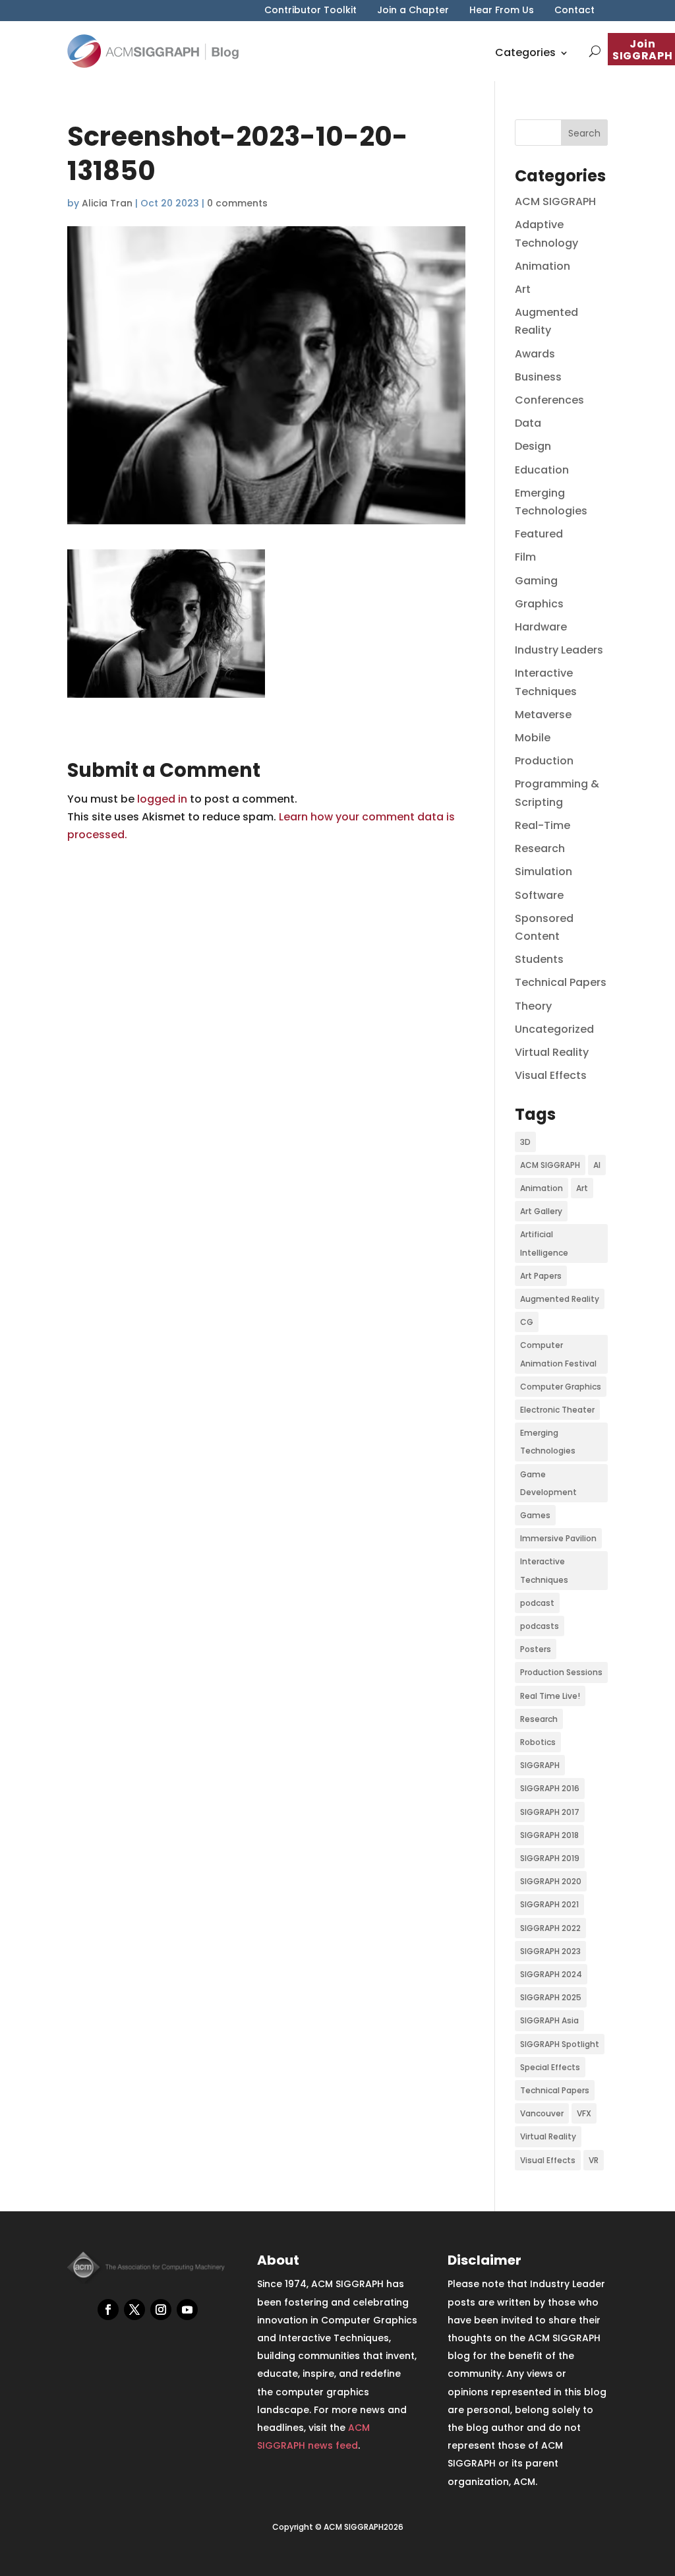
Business (538, 377)
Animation (543, 266)
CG (527, 1322)
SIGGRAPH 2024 (551, 1974)
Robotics (538, 1742)
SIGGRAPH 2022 (550, 1928)
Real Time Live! (550, 1696)
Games (535, 1515)
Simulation (543, 872)
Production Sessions (561, 1672)
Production (544, 761)
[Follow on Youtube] (187, 2310)
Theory (533, 1006)
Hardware (541, 627)
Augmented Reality (560, 1299)
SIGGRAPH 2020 (551, 1881)
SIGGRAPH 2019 (550, 1858)
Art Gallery (541, 1211)
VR (594, 2160)
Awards (535, 354)
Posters (536, 1649)
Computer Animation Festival (558, 1354)
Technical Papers (561, 982)
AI (597, 1165)
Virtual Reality (552, 1052)
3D (525, 1142)
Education (542, 470)
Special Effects (550, 2067)
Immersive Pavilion (558, 1538)
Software (539, 895)
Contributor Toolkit (310, 11)
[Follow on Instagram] (161, 2310)
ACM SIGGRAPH (555, 201)
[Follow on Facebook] (108, 2310)
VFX (584, 2113)
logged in (162, 799)
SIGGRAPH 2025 (551, 1997)
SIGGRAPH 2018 (549, 1835)
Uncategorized (554, 1029)
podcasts (540, 1626)
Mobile (533, 738)
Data (528, 423)
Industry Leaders (559, 650)
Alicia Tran (107, 203)
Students (539, 959)
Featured (539, 534)
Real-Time (543, 825)
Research (540, 848)
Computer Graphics (561, 1387)
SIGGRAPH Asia (549, 2020)
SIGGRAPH (540, 1765)
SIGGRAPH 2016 (550, 1788)
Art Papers (541, 1276)
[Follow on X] (134, 2310)
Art (523, 289)
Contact (574, 11)
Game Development (548, 1483)
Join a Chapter (413, 11)
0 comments (237, 203)
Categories (525, 52)
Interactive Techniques (544, 1570)
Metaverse (543, 715)
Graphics (539, 604)
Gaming (536, 581)
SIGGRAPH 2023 (550, 1951)
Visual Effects (551, 1075)
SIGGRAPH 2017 (550, 1812)
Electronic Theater (557, 1410)
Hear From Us (502, 11)
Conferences (549, 400)
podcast (537, 1603)
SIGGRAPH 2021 (549, 1904)
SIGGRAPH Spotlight (560, 2044)
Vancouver (542, 2113)
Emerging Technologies (548, 1442)
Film (525, 557)
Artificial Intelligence (544, 1243)
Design (533, 446)
